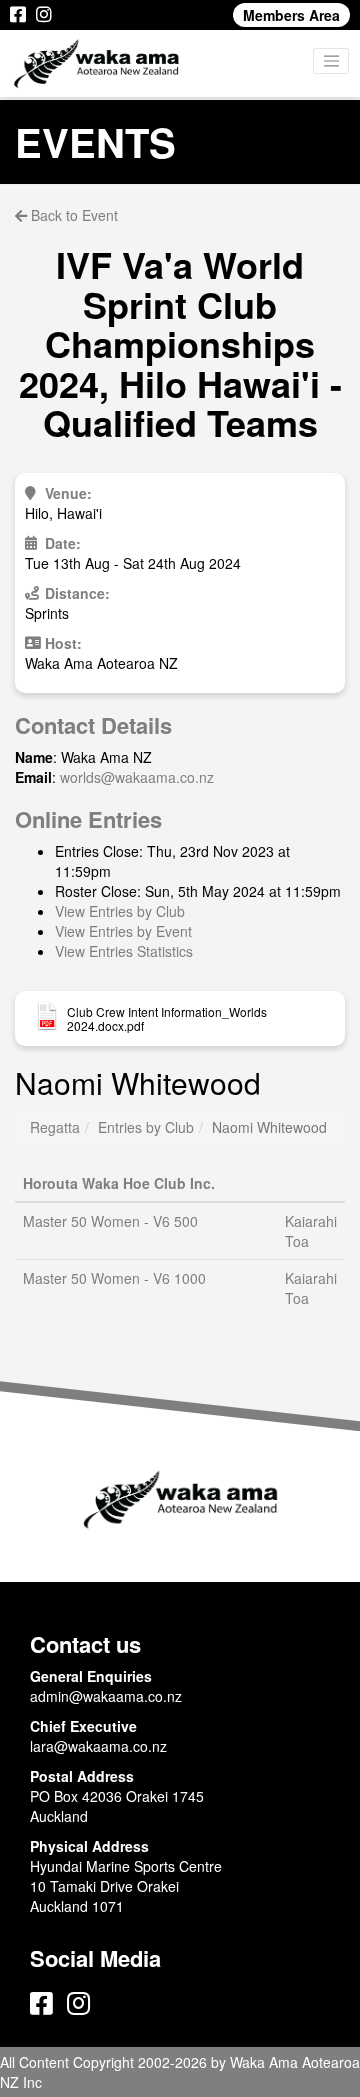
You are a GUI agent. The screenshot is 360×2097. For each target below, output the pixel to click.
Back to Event (72, 215)
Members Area (291, 15)
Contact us (85, 1644)
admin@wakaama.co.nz (106, 1696)
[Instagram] (44, 15)
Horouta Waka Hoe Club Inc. (119, 1183)
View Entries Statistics (124, 951)
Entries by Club (146, 1127)
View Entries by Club (120, 911)
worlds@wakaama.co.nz (137, 777)
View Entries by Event (123, 931)
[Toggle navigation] (331, 61)
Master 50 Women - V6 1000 (114, 1278)
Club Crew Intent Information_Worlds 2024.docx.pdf (167, 1019)
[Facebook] (18, 15)
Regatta (55, 1127)
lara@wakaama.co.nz (98, 1746)
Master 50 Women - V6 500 (110, 1221)
